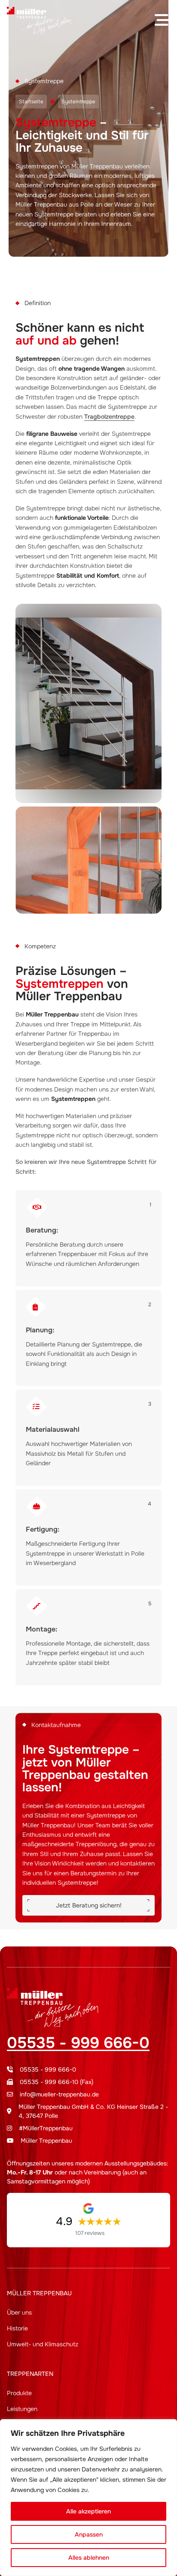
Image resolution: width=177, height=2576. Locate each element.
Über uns (19, 2312)
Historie (17, 2328)
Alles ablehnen (89, 2558)
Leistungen (22, 2409)
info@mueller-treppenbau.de (59, 2094)
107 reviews (90, 2233)
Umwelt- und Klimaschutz (43, 2344)
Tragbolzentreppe (109, 417)
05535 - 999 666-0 (78, 2043)
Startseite (31, 102)
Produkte (19, 2393)
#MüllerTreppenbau (46, 2128)
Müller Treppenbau (46, 2141)
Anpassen (89, 2534)
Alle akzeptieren (88, 2511)
